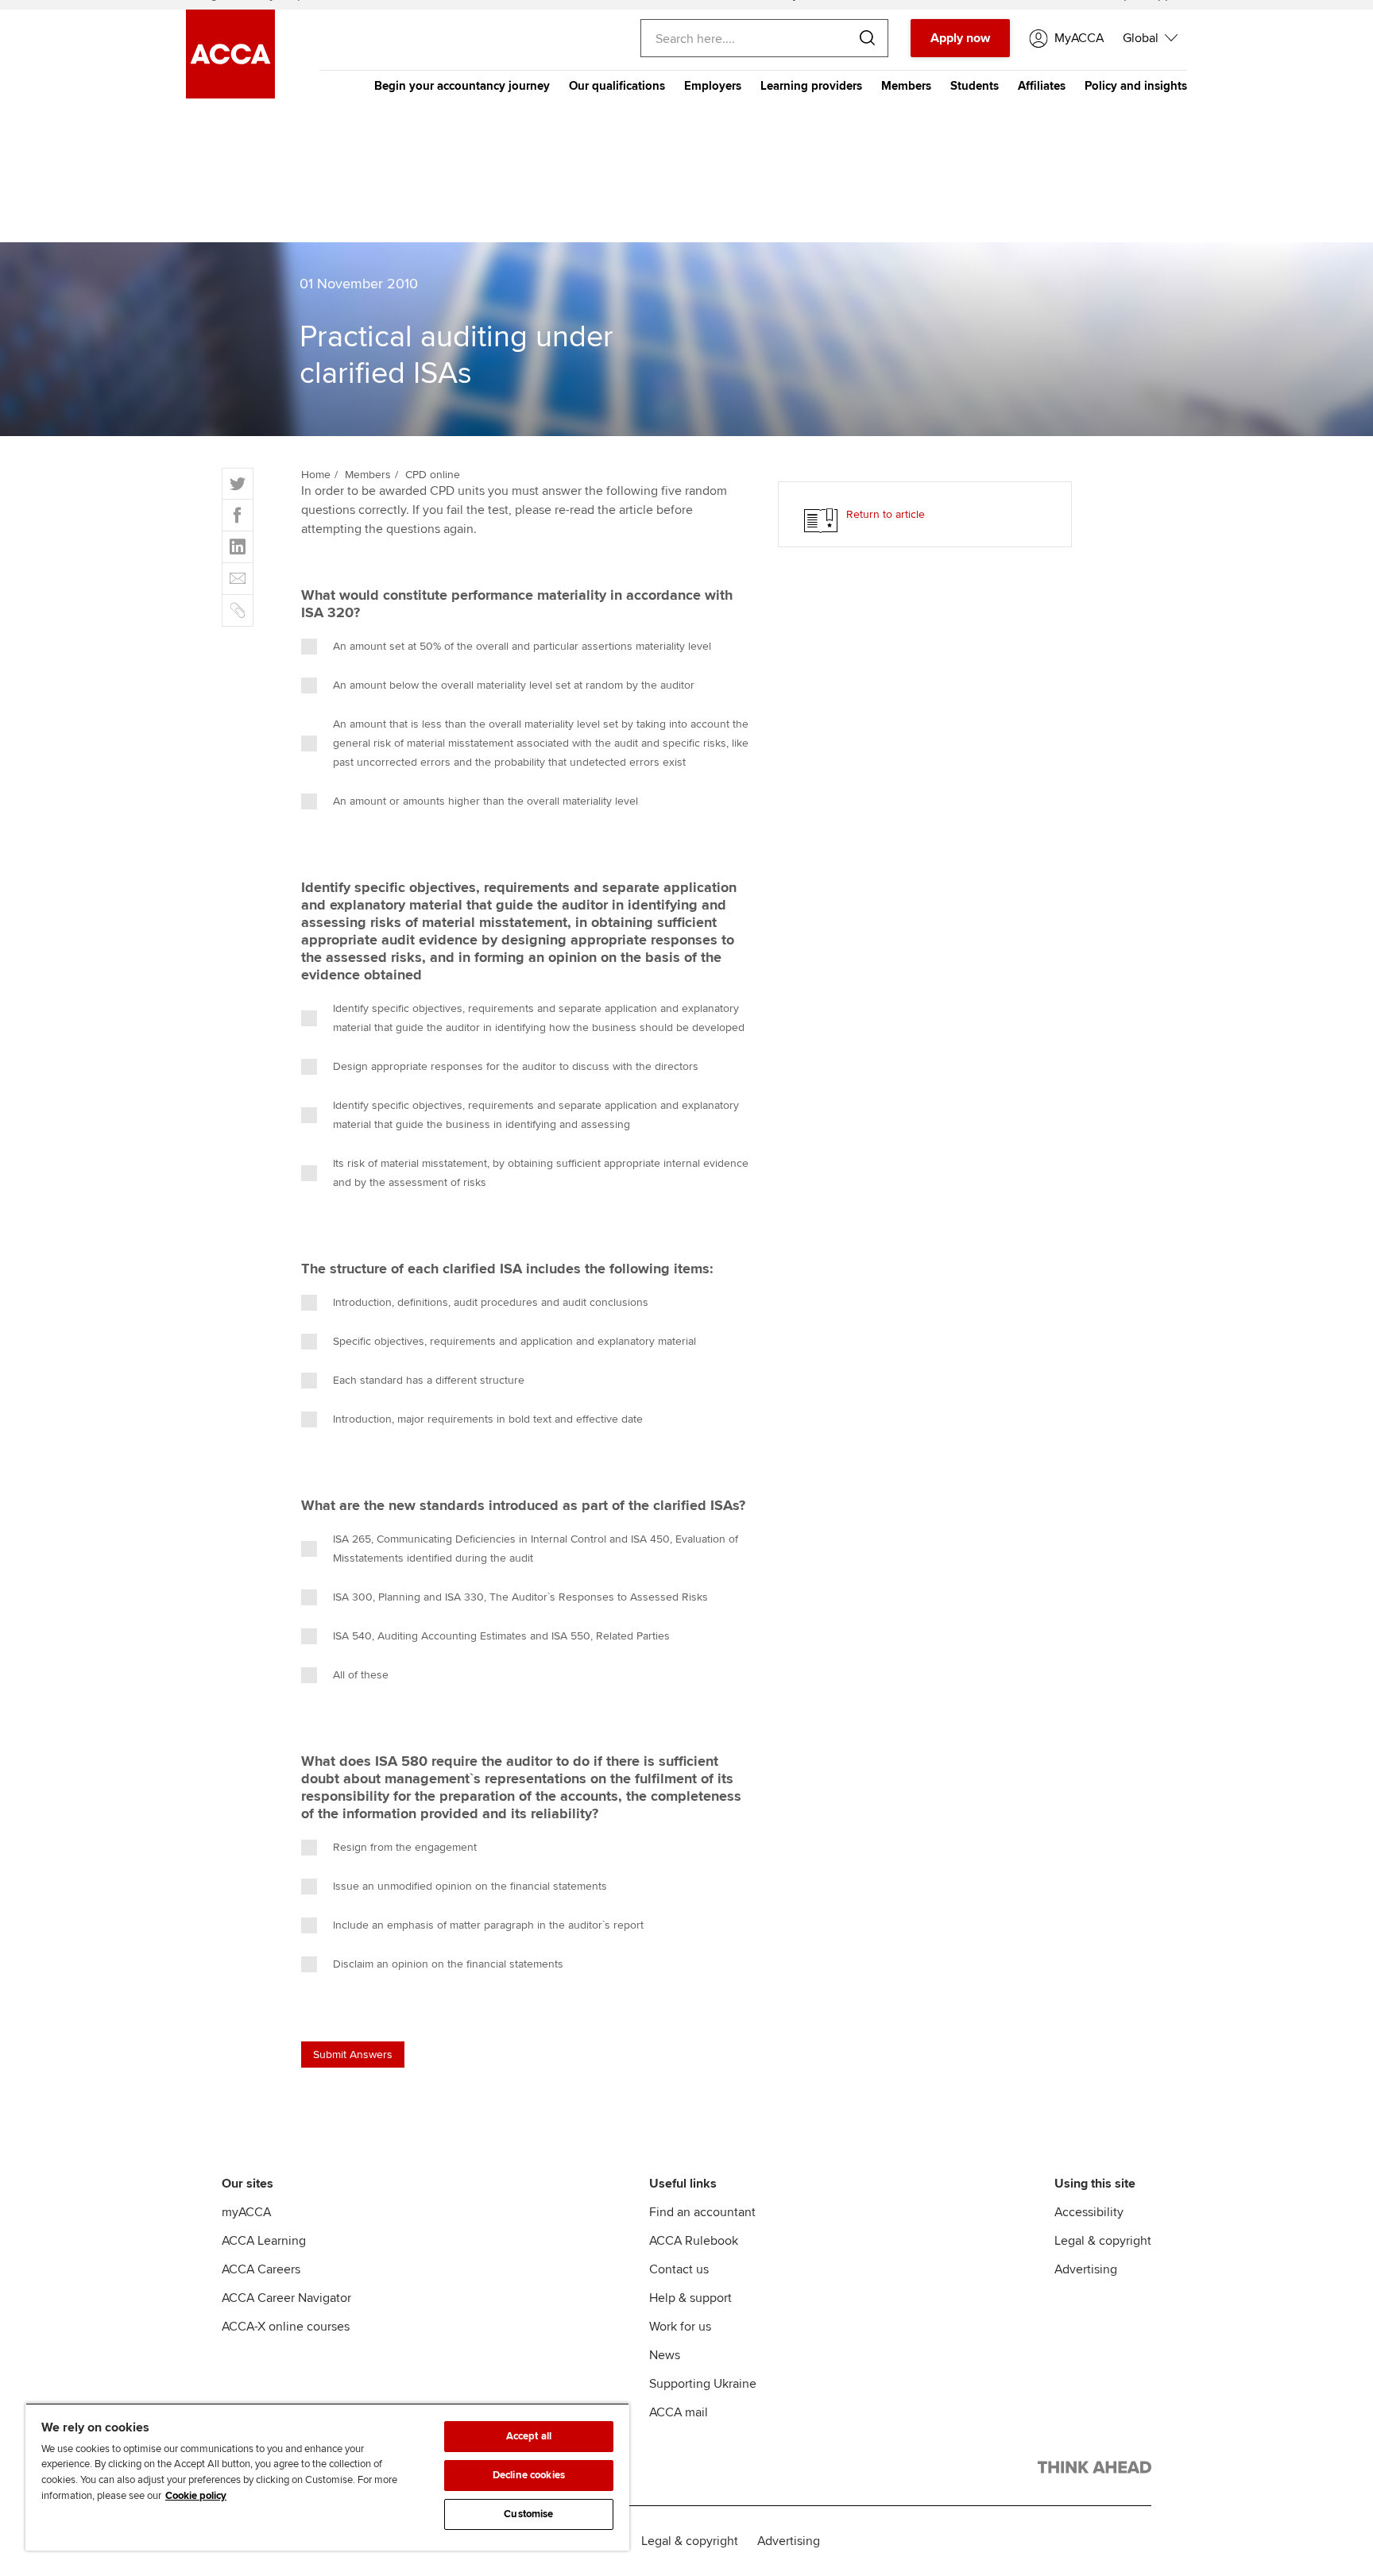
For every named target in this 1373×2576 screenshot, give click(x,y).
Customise (528, 2514)
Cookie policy (196, 2496)
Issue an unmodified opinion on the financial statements (470, 1886)
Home (316, 475)
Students (975, 86)
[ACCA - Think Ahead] (1095, 2470)
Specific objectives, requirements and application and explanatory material (514, 1341)
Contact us (679, 2269)
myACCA (246, 2212)
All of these (361, 1675)
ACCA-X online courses (286, 2327)
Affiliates (1042, 86)
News (665, 2355)
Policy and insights (1136, 86)
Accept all (529, 2436)
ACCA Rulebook (694, 2241)
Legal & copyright (1103, 2241)
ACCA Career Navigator (286, 2298)
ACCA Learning (264, 2241)
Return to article (886, 514)
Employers (713, 86)
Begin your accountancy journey (462, 86)
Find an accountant (702, 2212)
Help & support (690, 2298)
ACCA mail (679, 2412)
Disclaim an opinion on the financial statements (448, 1964)
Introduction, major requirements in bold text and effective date (488, 1419)
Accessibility (1089, 2212)
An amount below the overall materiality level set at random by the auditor (514, 685)
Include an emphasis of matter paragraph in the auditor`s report (488, 1925)
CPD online (433, 475)
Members (906, 86)
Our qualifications (617, 86)
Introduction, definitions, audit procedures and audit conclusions (491, 1302)
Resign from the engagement (405, 1847)
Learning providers (811, 86)
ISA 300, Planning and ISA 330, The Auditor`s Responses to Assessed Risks (520, 1597)
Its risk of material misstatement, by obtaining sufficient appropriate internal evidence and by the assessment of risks (541, 1173)
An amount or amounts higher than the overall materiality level (485, 801)
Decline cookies (529, 2475)
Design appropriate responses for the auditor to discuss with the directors (516, 1066)
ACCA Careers (261, 2269)
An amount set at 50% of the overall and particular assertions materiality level (522, 646)
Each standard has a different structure (429, 1380)
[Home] (230, 95)
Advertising (1086, 2269)
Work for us (680, 2327)
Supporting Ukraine (703, 2384)
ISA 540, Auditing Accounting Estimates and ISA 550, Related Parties (501, 1636)
